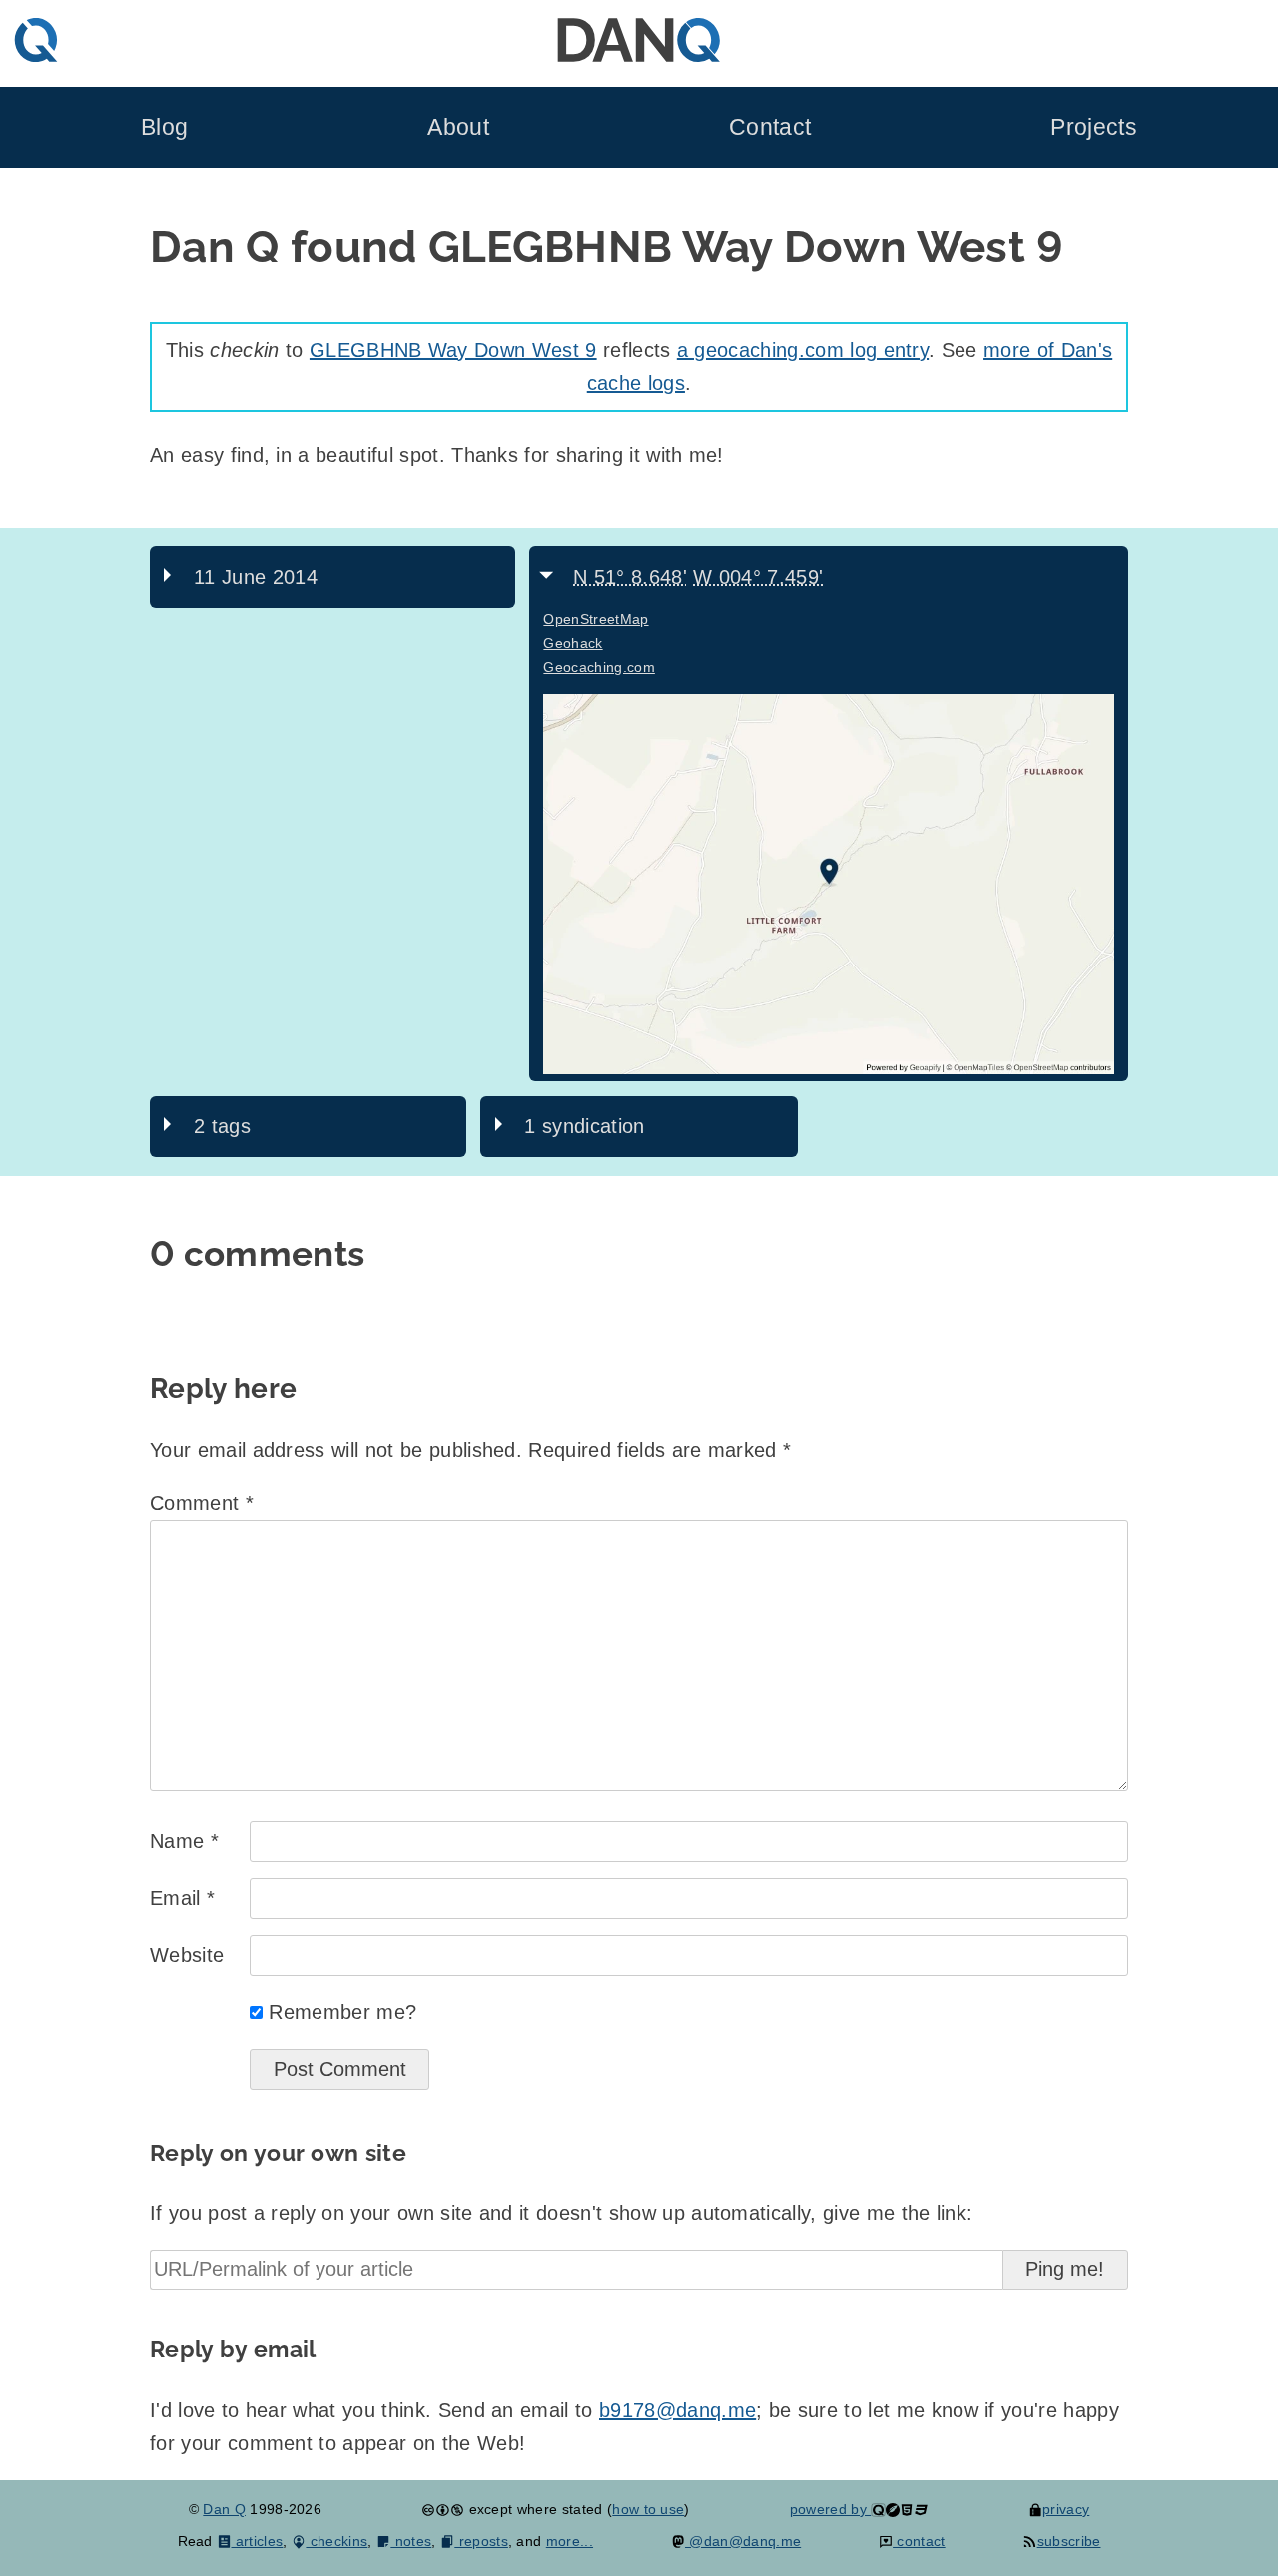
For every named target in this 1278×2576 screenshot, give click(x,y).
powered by (831, 2509)
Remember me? (342, 2012)
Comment (202, 1503)
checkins (336, 2541)
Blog (164, 127)
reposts (481, 2541)
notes (411, 2541)
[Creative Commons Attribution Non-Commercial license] (443, 2509)
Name (184, 1841)
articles (257, 2541)
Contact (770, 127)
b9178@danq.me (677, 2410)
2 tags (222, 1126)
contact (919, 2541)
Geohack (573, 643)
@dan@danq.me (743, 2541)
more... (570, 2541)
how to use (648, 2509)
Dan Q (224, 2509)
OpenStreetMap (596, 619)
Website (187, 1955)
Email (182, 1898)
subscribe (1069, 2541)
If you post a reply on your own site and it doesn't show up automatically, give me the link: (561, 2213)
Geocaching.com (599, 667)
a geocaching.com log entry (803, 350)
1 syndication (584, 1126)
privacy (1066, 2509)
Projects (1094, 127)
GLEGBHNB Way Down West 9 (453, 350)
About (458, 127)
